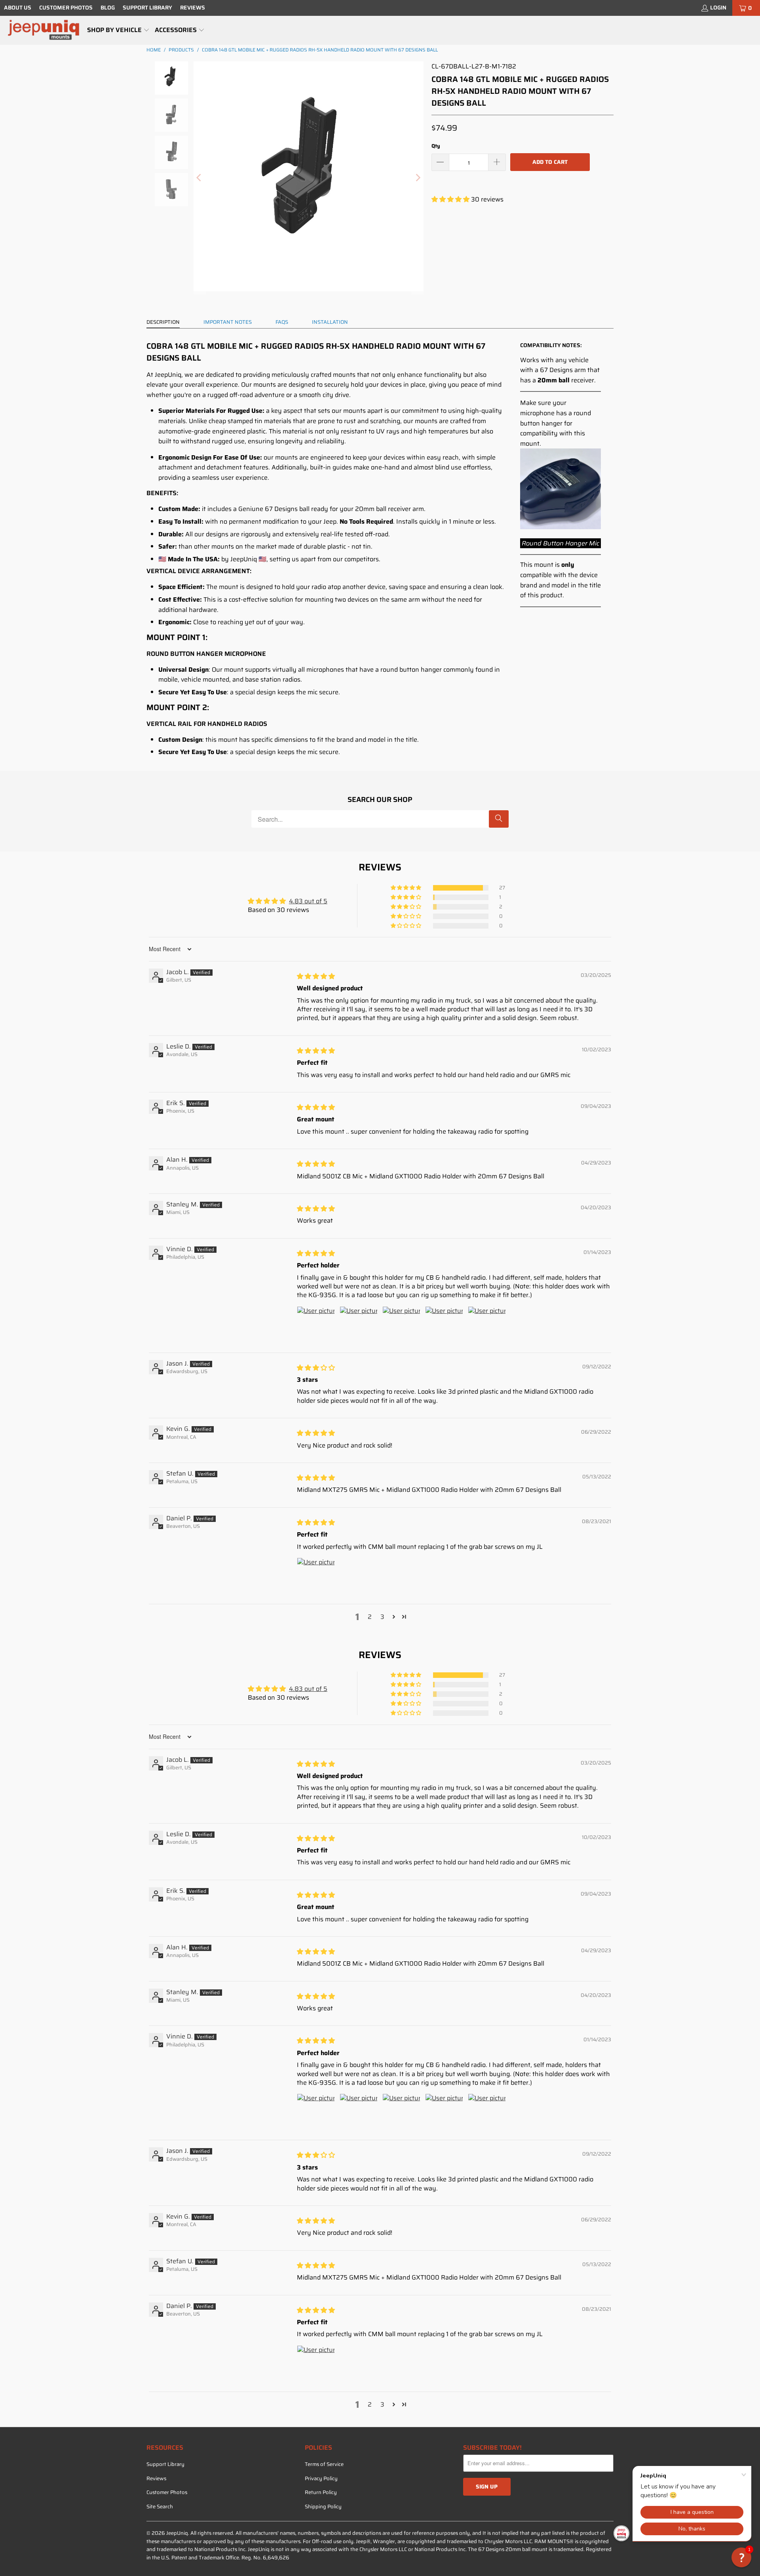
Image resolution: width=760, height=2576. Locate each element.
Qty (436, 146)
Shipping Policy (323, 2507)
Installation (330, 322)
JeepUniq (177, 2533)
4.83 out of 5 (308, 901)
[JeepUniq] (44, 30)
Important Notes (228, 322)
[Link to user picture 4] (444, 1325)
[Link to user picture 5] (487, 1325)
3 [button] (382, 1617)
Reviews (193, 8)
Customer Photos (66, 8)
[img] (316, 976)
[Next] (418, 178)
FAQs (282, 322)
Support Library (147, 8)
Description (163, 322)
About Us (18, 8)
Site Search (160, 2507)
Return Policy (321, 2492)
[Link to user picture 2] (359, 1325)
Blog (108, 8)
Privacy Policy (321, 2478)
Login (718, 8)
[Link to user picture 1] (316, 1325)
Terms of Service (324, 2464)
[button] (118, 30)
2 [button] (370, 1617)
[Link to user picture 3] (401, 1325)
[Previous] (199, 178)
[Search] (499, 819)
